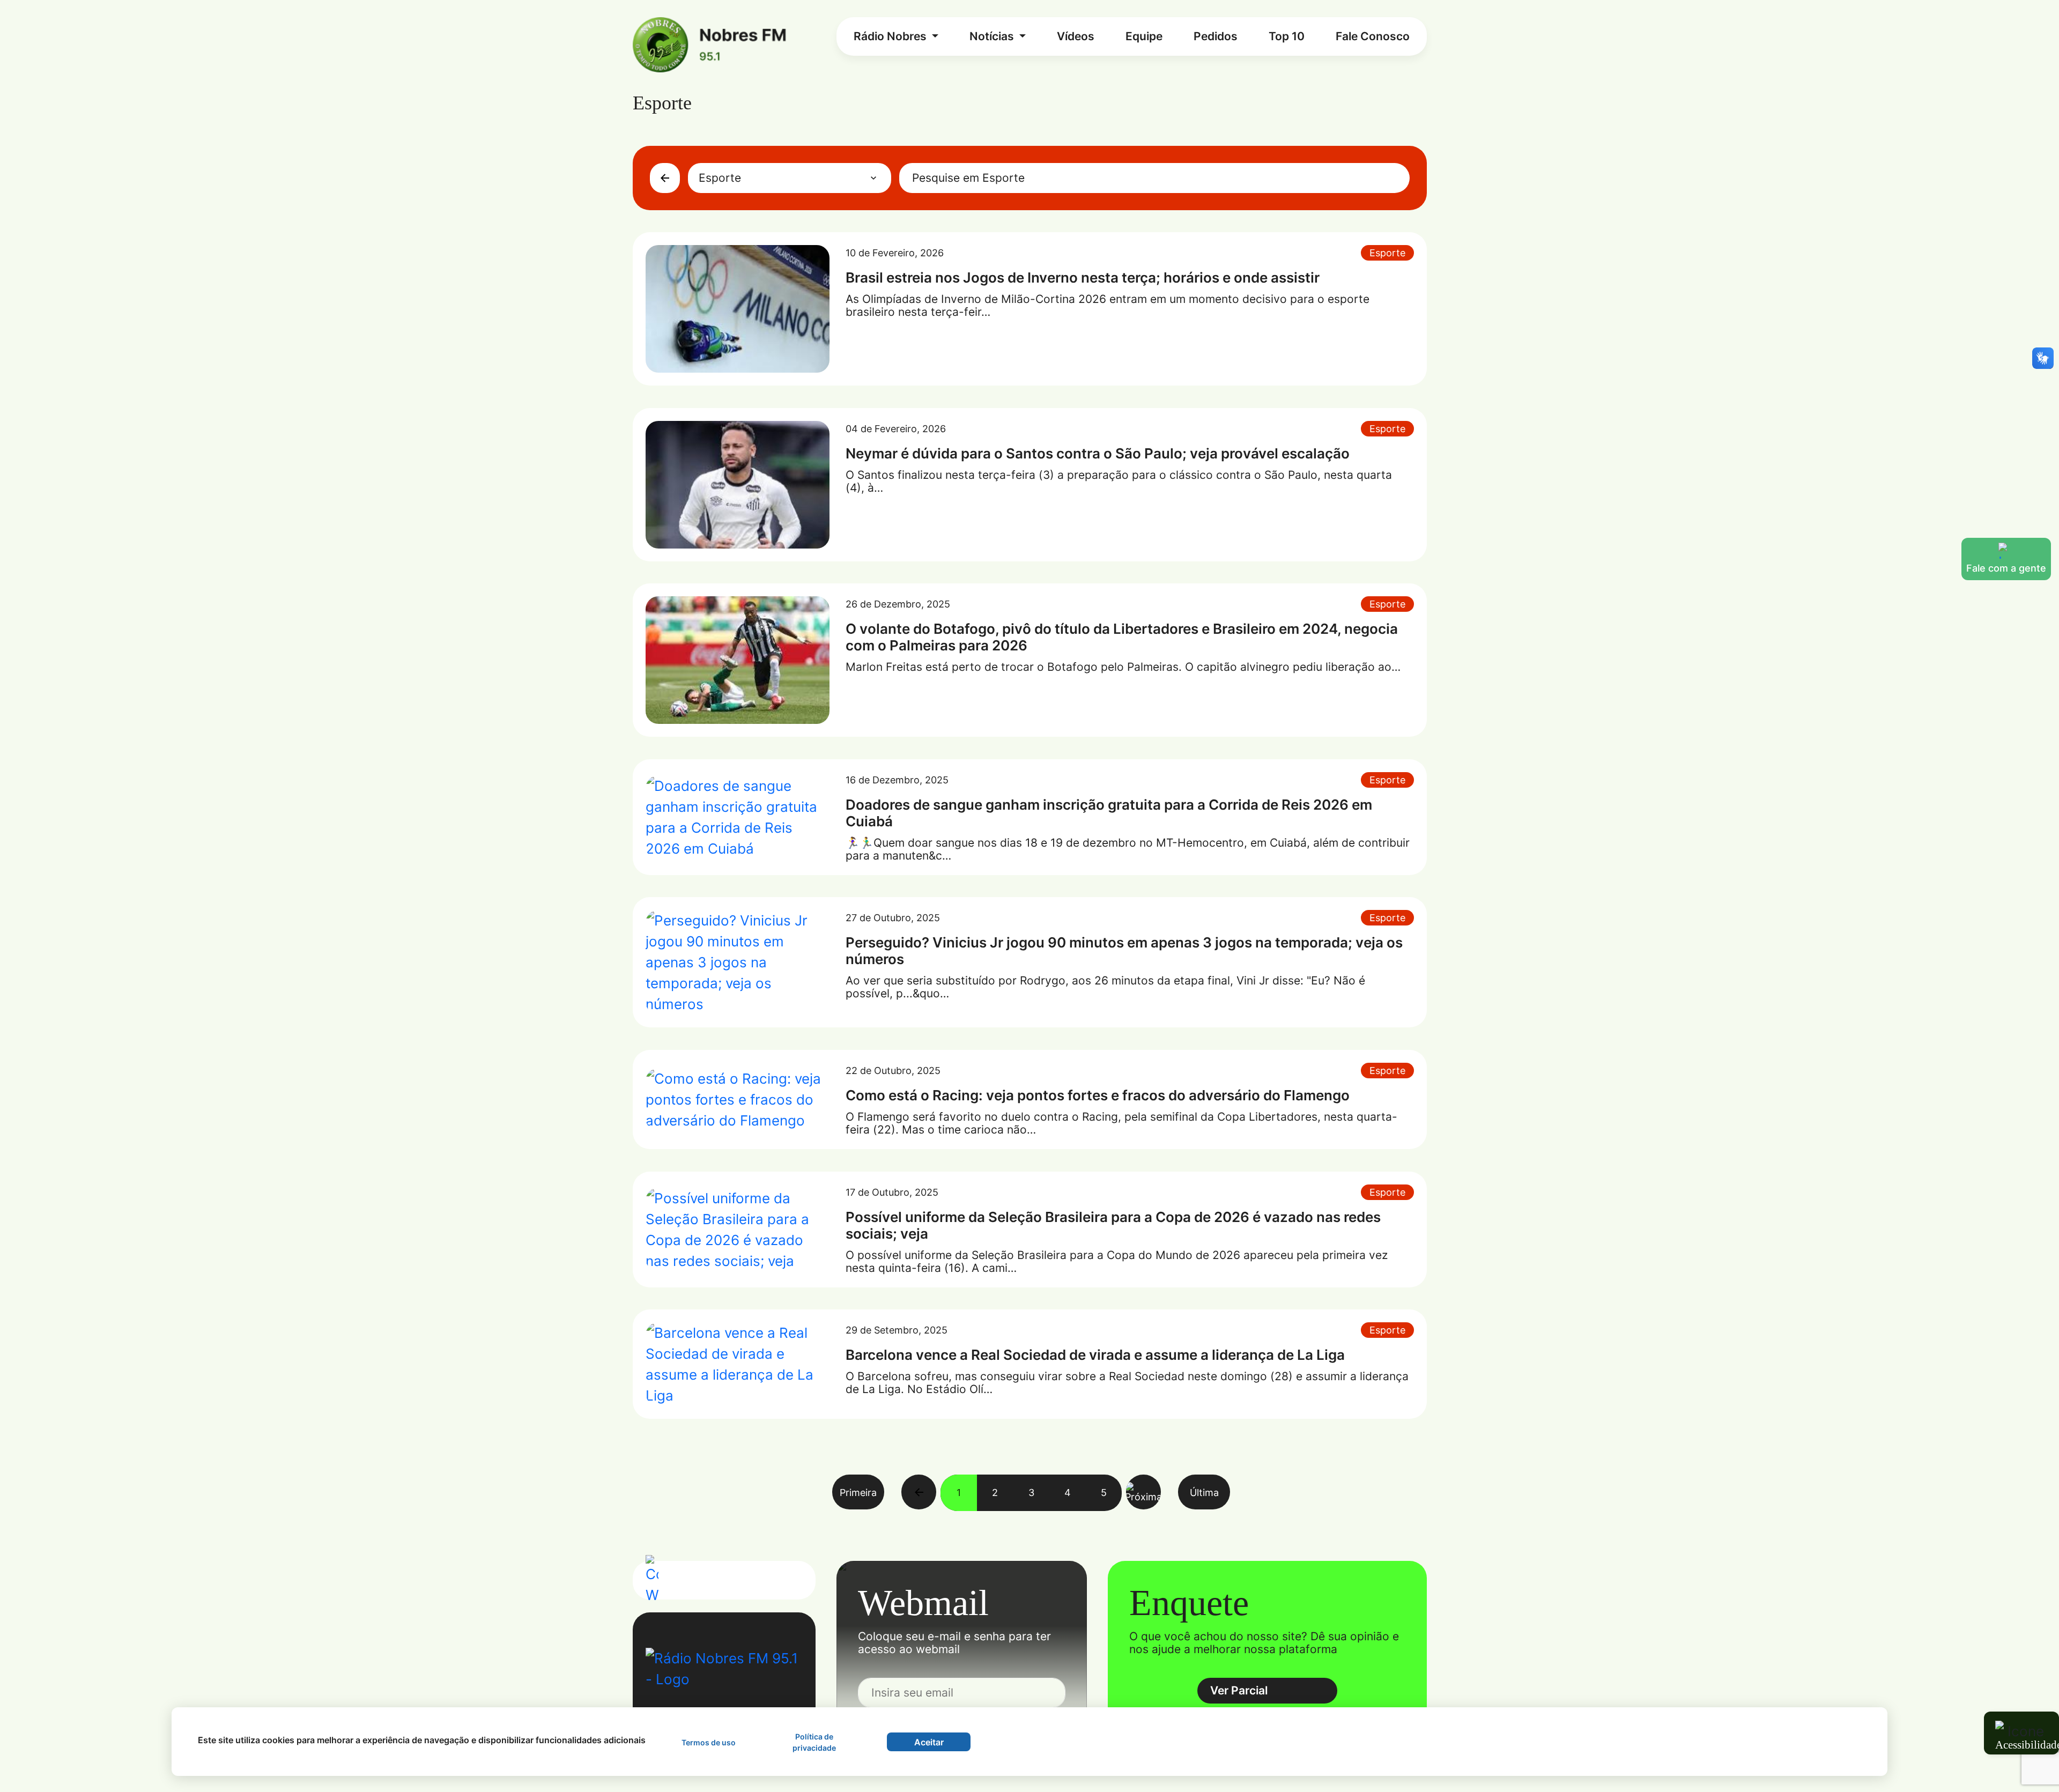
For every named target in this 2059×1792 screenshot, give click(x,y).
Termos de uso (709, 1742)
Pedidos (1216, 36)
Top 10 (1287, 36)
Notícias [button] (993, 36)
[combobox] (790, 178)
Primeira (858, 1492)
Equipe (1144, 36)
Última (1204, 1492)
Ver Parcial (1239, 1690)
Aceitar (929, 1742)
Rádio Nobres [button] (891, 36)
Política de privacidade (814, 1742)
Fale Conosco (1373, 36)
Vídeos (1076, 36)
